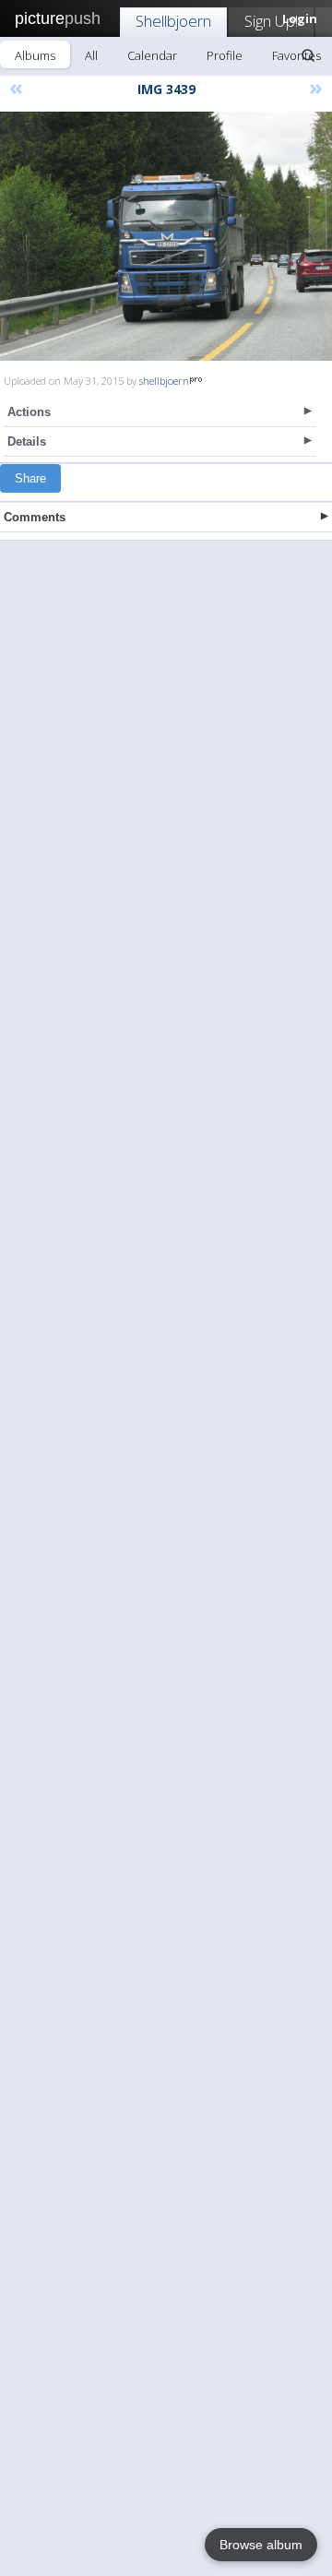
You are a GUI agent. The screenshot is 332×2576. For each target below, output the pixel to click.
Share (30, 478)
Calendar (152, 55)
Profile (225, 55)
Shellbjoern (173, 21)
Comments (35, 517)
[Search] (308, 55)
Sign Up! (271, 21)
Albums (35, 55)
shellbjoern (164, 381)
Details (27, 441)
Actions (29, 412)
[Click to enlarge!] (166, 236)
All (91, 55)
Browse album (261, 2545)
